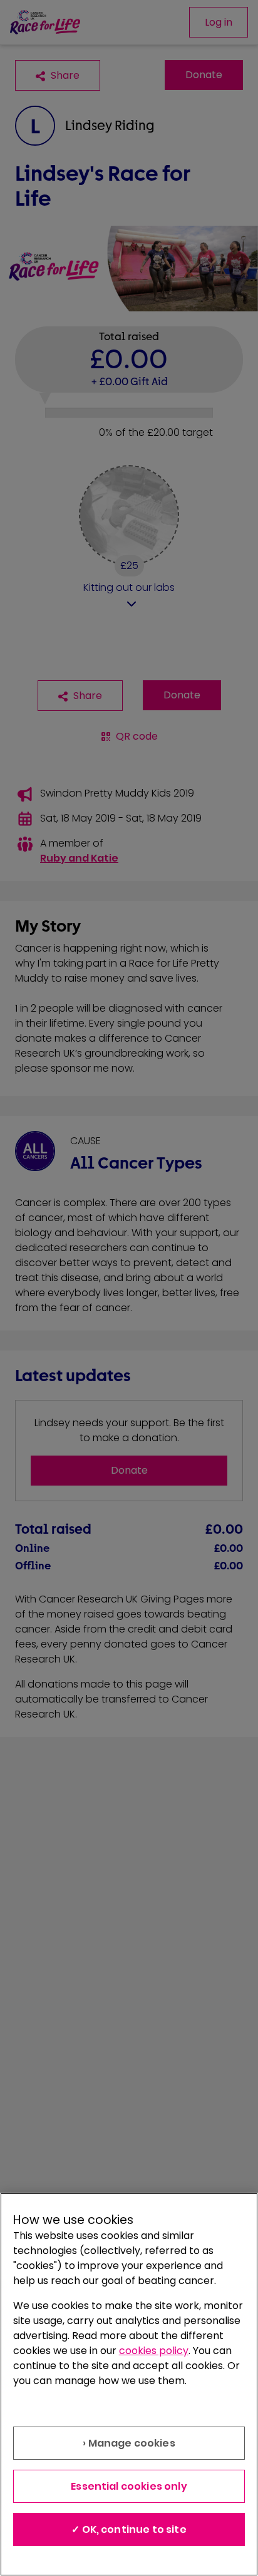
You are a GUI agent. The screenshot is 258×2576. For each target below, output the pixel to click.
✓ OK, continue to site (129, 2529)
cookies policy (154, 2351)
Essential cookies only (129, 2486)
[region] (129, 2384)
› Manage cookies (129, 2443)
